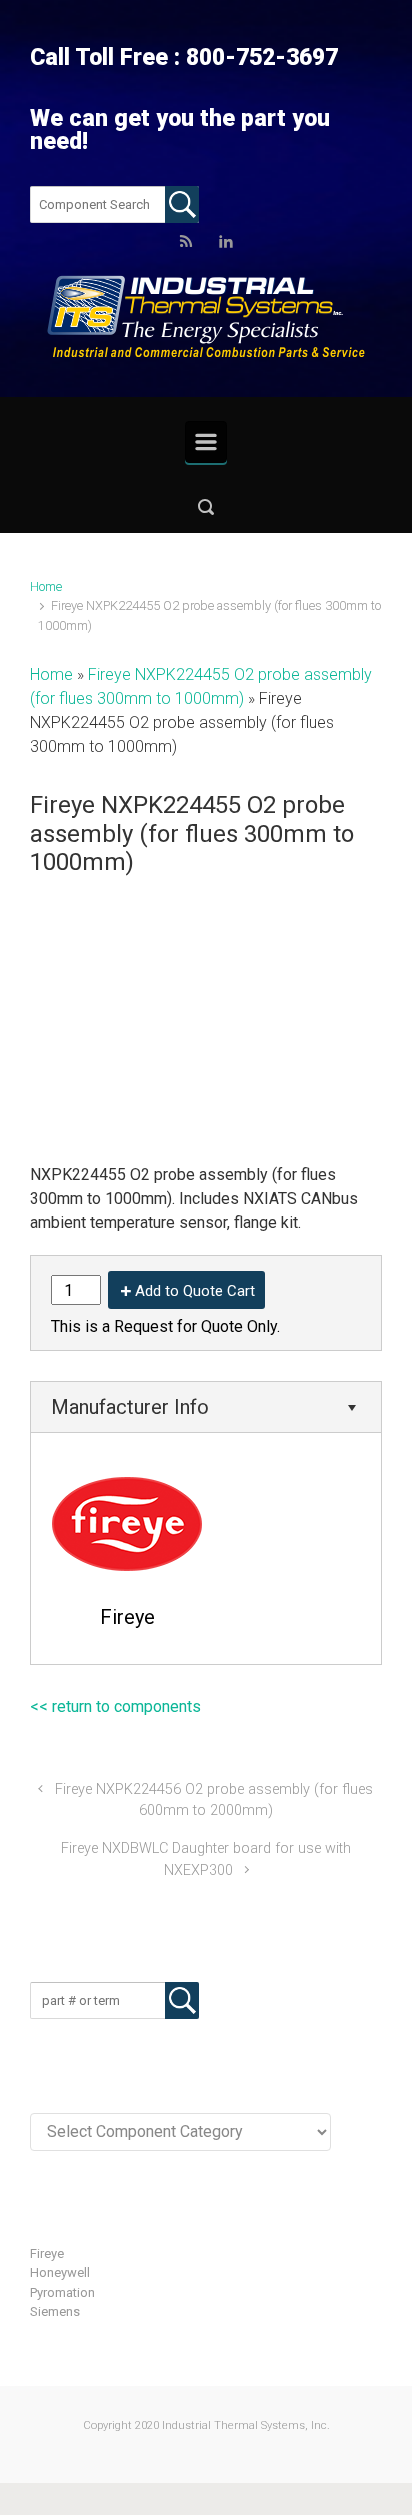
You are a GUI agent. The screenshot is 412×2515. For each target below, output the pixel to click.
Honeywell (60, 2272)
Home (46, 586)
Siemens (55, 2311)
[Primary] (206, 442)
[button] (206, 506)
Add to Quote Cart (195, 1291)
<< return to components (115, 1706)
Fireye (47, 2253)
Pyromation (62, 2292)
